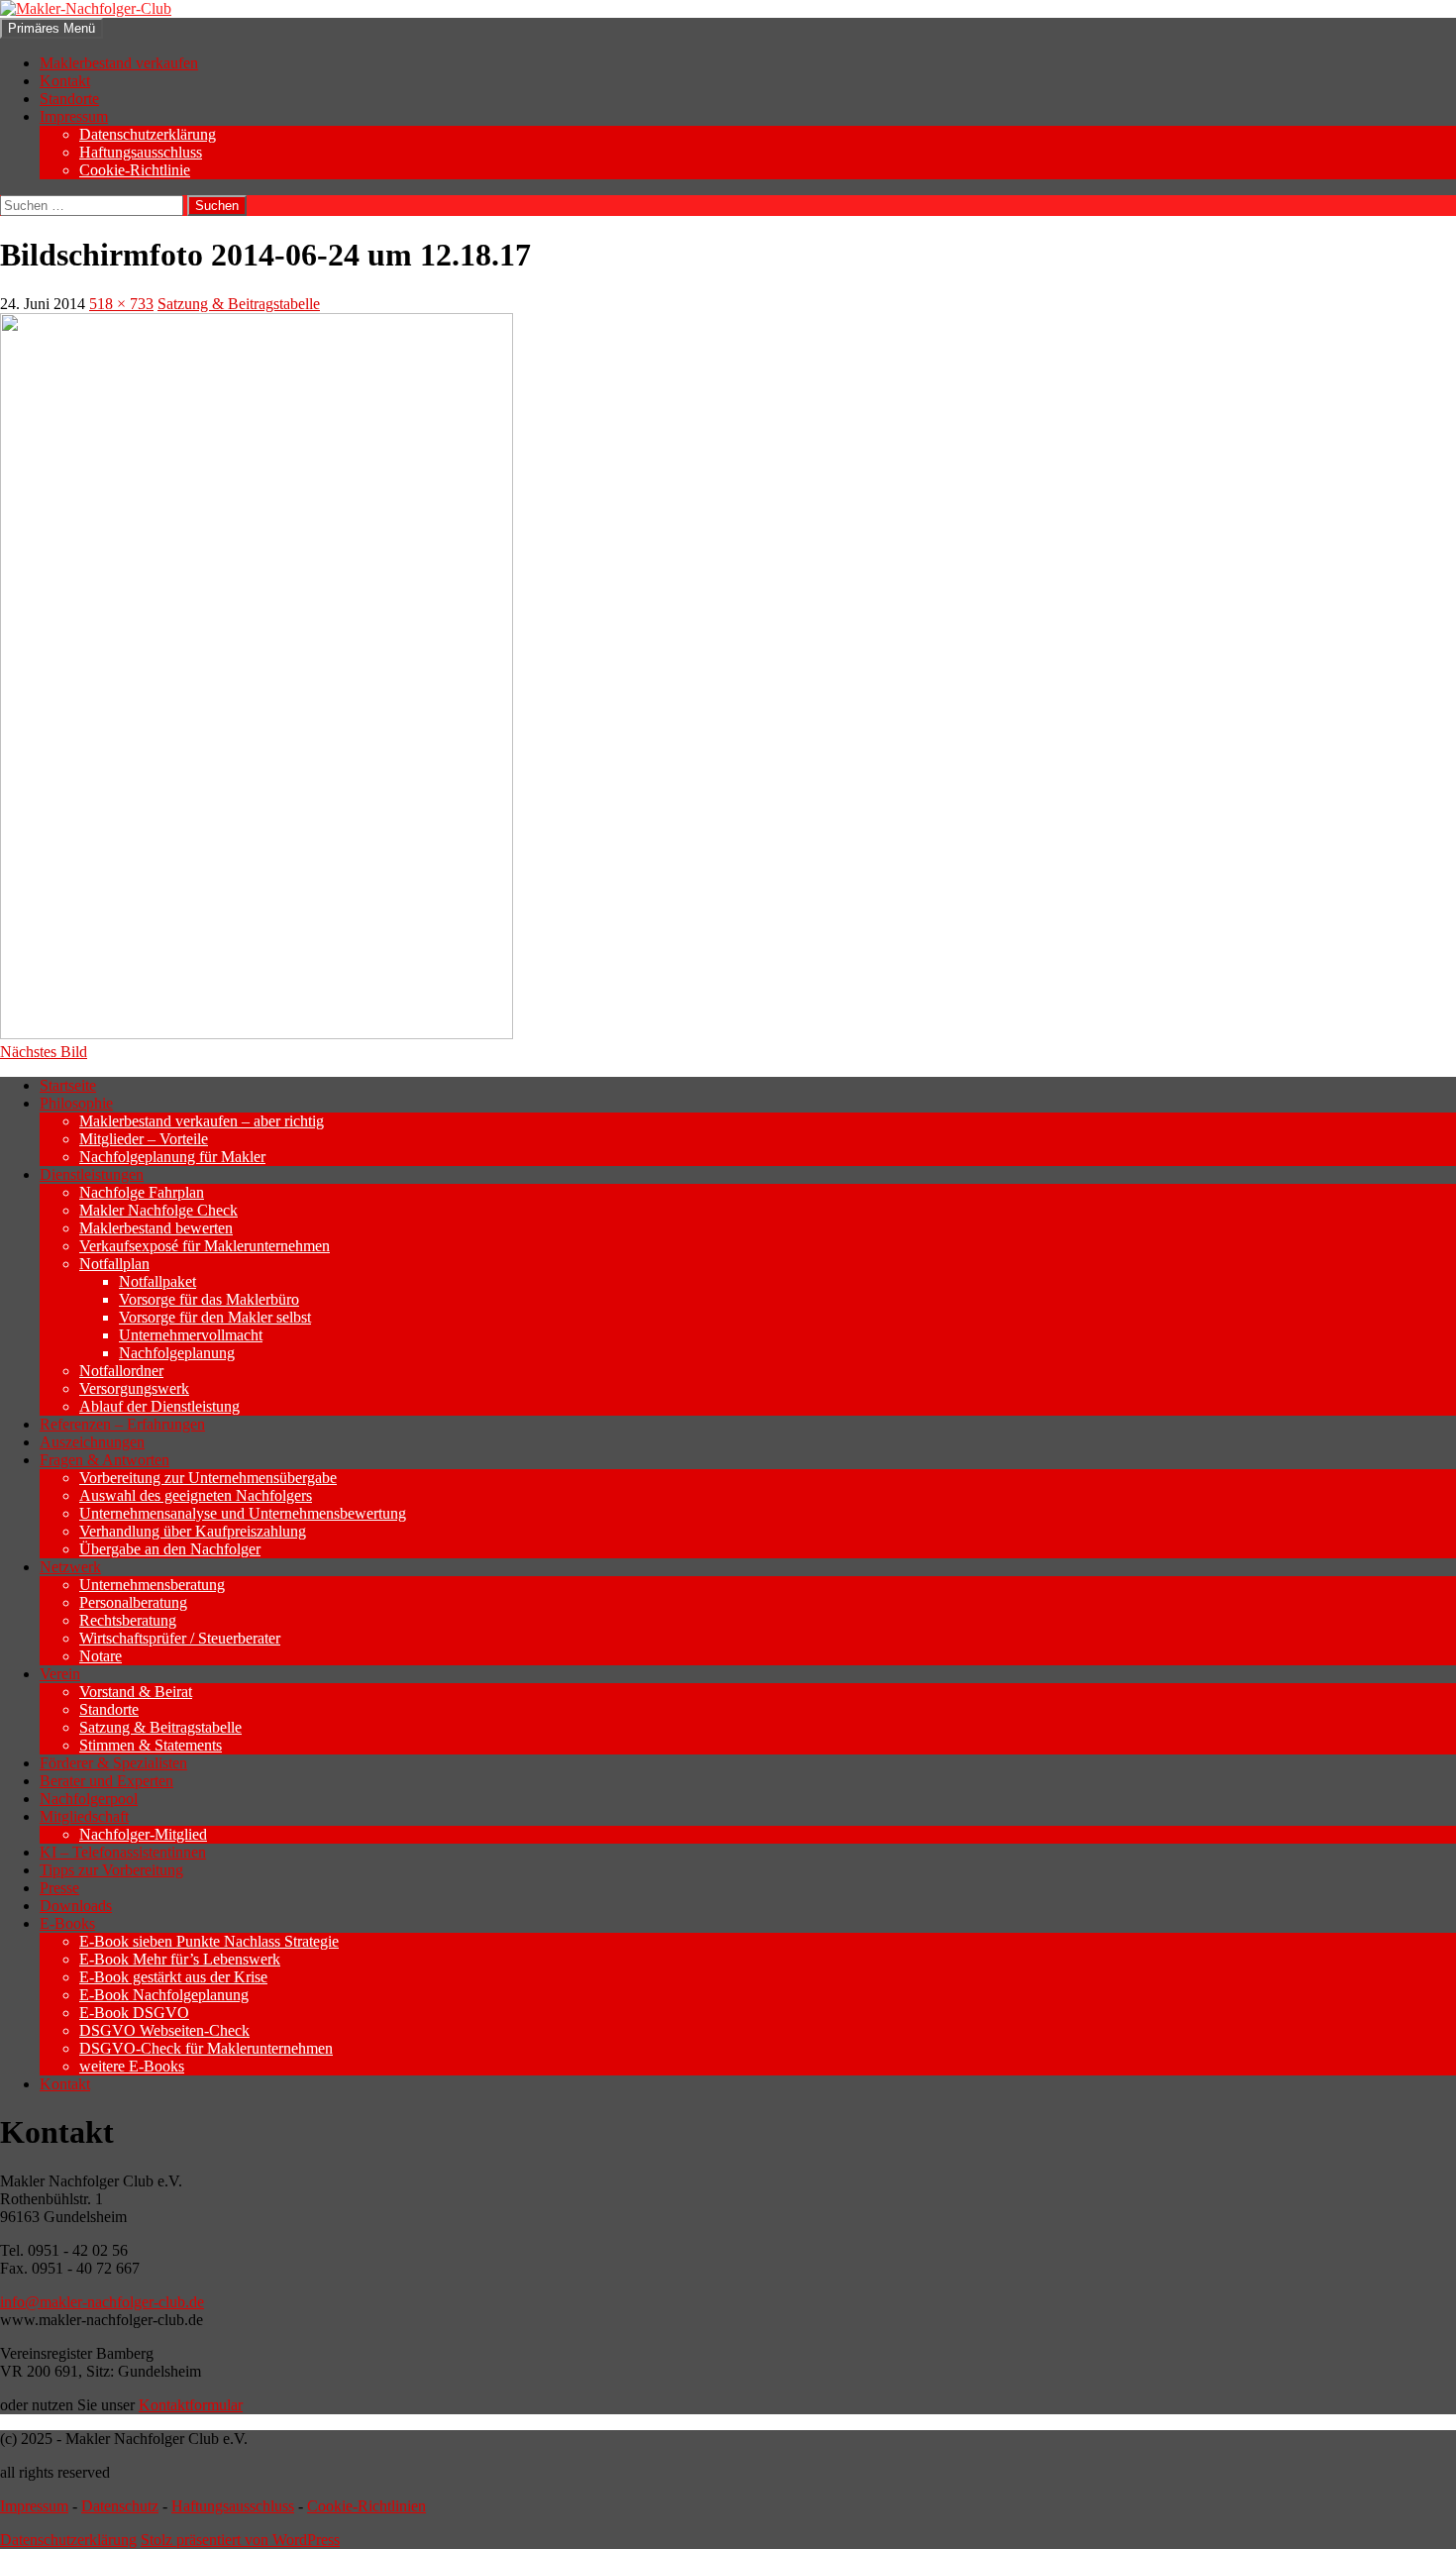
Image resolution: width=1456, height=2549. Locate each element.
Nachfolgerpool (89, 1799)
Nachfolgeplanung (177, 1353)
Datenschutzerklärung (148, 134)
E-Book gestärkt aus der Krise (173, 1977)
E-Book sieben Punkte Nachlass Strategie (209, 1941)
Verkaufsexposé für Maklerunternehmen (205, 1246)
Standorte (69, 99)
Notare (101, 1656)
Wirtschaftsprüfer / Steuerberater (180, 1638)
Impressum (74, 116)
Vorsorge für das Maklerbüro (209, 1299)
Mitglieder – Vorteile (144, 1139)
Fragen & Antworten (104, 1460)
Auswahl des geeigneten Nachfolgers (196, 1495)
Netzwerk (70, 1567)
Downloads (76, 1906)
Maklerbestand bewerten (156, 1228)
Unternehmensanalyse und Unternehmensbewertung (243, 1513)
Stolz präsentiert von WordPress (240, 2540)
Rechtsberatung (128, 1620)
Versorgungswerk (134, 1388)
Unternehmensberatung (152, 1585)
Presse (59, 1888)
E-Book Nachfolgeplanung (164, 1995)
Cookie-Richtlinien (366, 2506)
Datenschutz (120, 2506)
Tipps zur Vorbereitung (111, 1870)
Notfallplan (114, 1264)
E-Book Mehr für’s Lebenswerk (180, 1959)
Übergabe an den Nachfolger (170, 1549)
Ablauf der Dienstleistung (159, 1406)
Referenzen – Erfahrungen (122, 1424)
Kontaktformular (191, 2405)
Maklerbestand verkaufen (119, 63)
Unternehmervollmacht (191, 1335)
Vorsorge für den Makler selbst (215, 1317)
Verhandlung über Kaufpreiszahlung (193, 1531)
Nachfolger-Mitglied (143, 1834)
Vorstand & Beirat (136, 1692)
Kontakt (65, 81)
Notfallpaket (157, 1281)
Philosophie (76, 1103)
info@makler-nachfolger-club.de (102, 2302)
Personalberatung (133, 1602)
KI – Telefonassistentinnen (123, 1852)
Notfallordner (121, 1371)
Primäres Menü (52, 28)
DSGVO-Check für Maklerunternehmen (206, 2048)
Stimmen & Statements (151, 1745)
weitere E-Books (132, 2066)
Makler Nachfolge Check (158, 1210)
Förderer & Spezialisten (113, 1763)
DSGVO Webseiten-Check (164, 2030)
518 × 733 (121, 304)
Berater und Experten (106, 1781)
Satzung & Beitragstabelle (239, 304)
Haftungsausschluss (141, 152)
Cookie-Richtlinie (135, 170)
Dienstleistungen (92, 1174)
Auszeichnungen (92, 1442)
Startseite (68, 1085)
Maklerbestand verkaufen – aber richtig (202, 1121)
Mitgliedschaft (84, 1816)
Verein (60, 1674)
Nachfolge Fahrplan (142, 1192)
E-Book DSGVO (134, 2013)
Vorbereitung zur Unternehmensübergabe (208, 1478)
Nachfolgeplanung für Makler (172, 1157)
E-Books (67, 1923)
